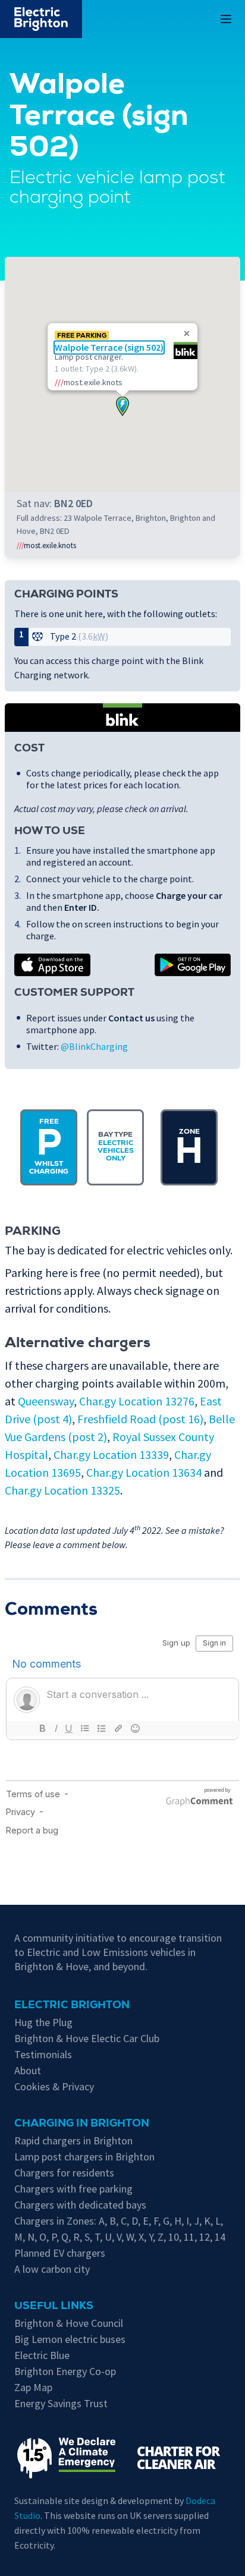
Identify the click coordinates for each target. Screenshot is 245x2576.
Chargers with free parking (73, 2189)
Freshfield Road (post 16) (140, 1419)
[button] (122, 406)
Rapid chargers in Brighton (73, 2141)
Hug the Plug (43, 2022)
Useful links (54, 2307)
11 (189, 2237)
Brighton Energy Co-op (65, 2371)
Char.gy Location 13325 (62, 1490)
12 (205, 2237)
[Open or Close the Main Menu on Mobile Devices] (226, 19)
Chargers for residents (64, 2173)
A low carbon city (52, 2269)
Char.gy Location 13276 (137, 1401)
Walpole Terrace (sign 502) (109, 348)
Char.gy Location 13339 (111, 1454)
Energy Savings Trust (61, 2403)
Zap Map (33, 2387)
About (28, 2070)
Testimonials (43, 2054)
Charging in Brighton (82, 2124)
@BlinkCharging (94, 1046)
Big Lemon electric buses (70, 2339)
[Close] (187, 334)
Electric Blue (42, 2355)
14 (220, 2237)
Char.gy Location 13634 (144, 1472)
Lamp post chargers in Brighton (84, 2157)
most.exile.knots (46, 545)
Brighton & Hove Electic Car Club (87, 2038)
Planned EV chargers (60, 2253)
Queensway (46, 1401)
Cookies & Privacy (54, 2086)
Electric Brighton (72, 2006)
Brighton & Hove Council (69, 2323)
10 (174, 2237)
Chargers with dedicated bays (80, 2205)
